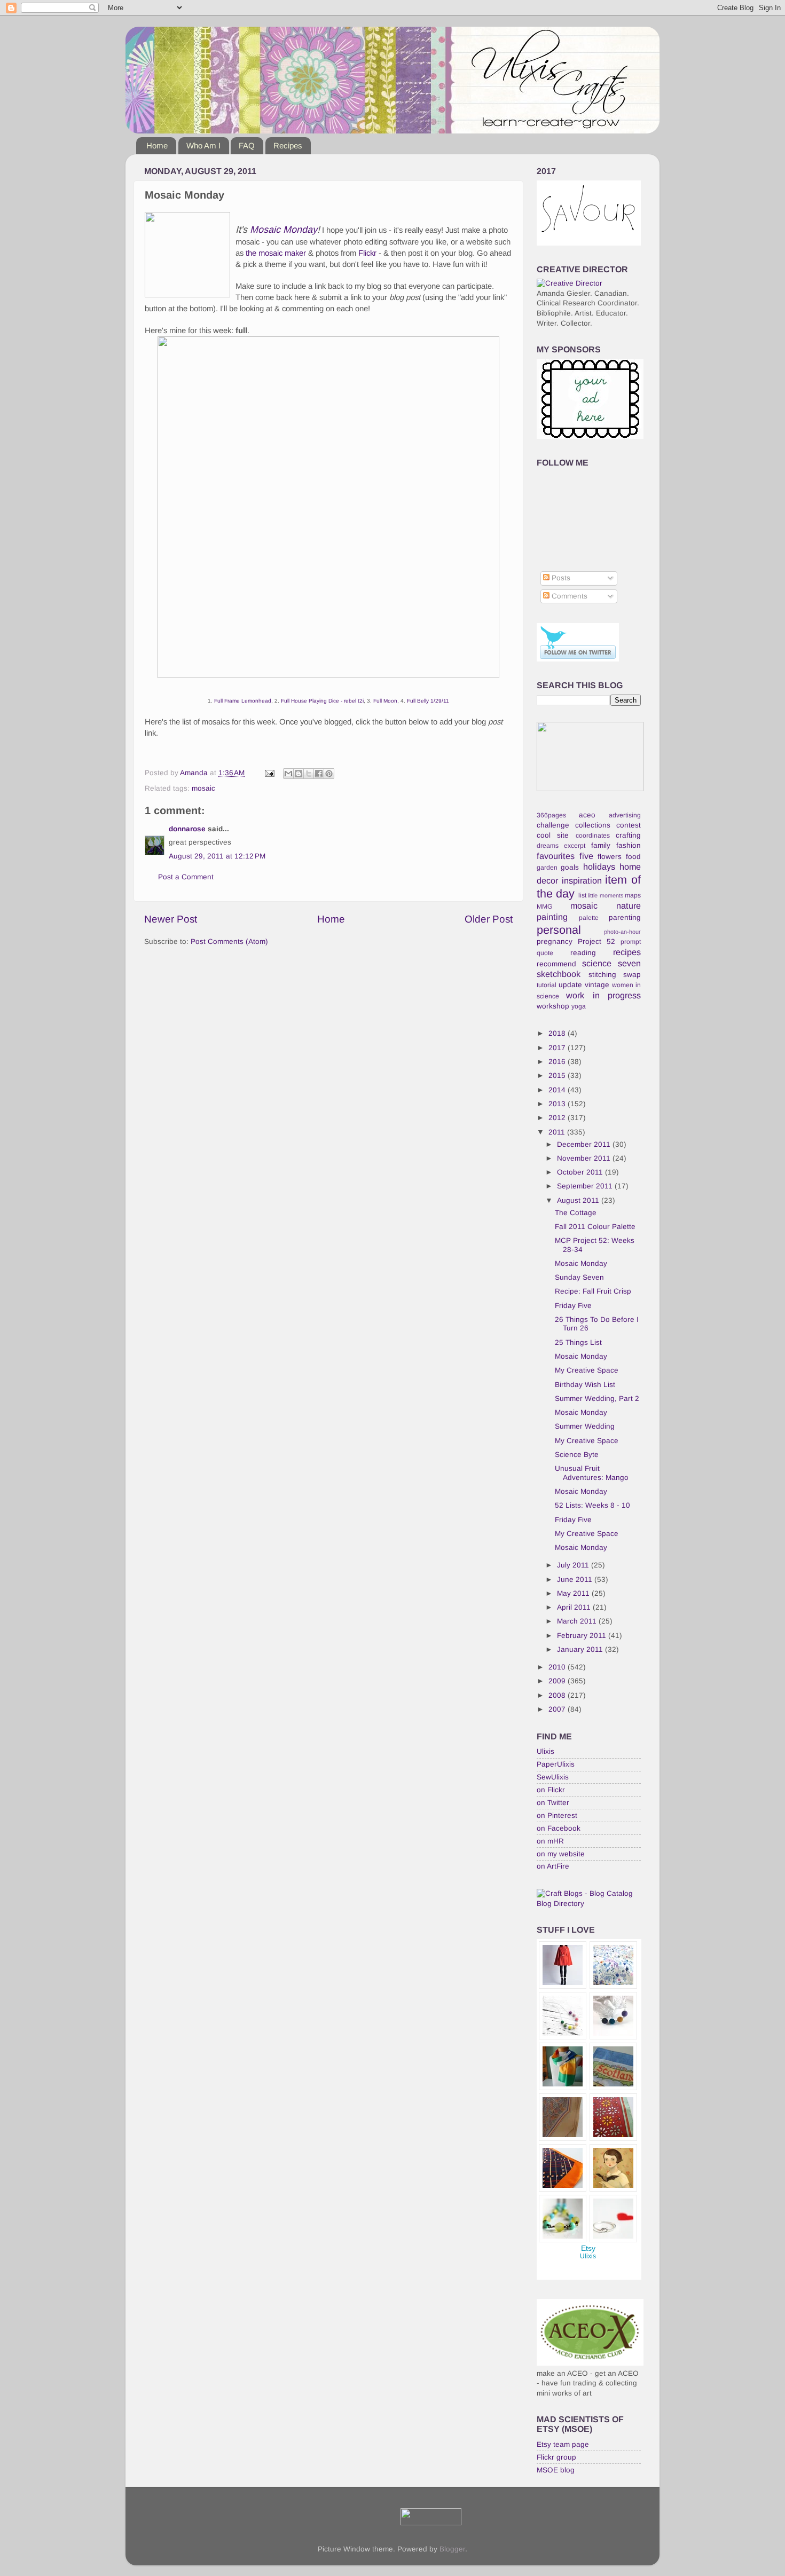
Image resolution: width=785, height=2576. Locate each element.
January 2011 (581, 1649)
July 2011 (574, 1565)
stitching (602, 975)
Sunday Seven (579, 1277)
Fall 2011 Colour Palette (595, 1227)
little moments (605, 895)
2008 (558, 1695)
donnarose (187, 829)
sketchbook (559, 974)
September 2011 (586, 1186)
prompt (631, 942)
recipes (627, 952)
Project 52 (596, 942)
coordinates (593, 836)
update (570, 985)
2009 (558, 1681)
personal (559, 930)
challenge (553, 825)
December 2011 (585, 1144)
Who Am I (203, 145)
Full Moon (385, 701)
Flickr (367, 253)
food (633, 857)
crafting (628, 835)
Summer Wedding (585, 1426)
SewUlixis (553, 1777)
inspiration (582, 880)
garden (547, 868)
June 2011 (576, 1580)
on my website (561, 1854)
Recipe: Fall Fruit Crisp (593, 1291)
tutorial (547, 985)
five (586, 856)
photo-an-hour (622, 932)
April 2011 (575, 1607)
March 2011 (578, 1621)
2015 (558, 1076)
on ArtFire (553, 1866)
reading (583, 953)
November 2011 (585, 1158)
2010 (558, 1667)
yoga (579, 1006)
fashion (629, 845)
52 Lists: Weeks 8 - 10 (592, 1505)
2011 (558, 1132)
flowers (610, 857)
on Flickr (551, 1790)
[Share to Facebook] (319, 774)
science (597, 963)
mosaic (203, 788)
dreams (548, 846)
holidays (599, 866)
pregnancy (555, 942)
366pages (551, 815)
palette (589, 918)
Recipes (288, 145)
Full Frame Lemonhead (243, 701)
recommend (556, 964)
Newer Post (171, 919)
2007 (558, 1709)
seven (629, 963)
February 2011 (583, 1636)
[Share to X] (309, 774)
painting (552, 917)
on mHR (550, 1841)
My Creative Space (587, 1370)
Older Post (489, 919)
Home (157, 145)
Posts (560, 578)
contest (629, 825)
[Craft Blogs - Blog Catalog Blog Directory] (589, 1904)
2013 (558, 1104)
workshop (553, 1006)
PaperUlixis (556, 1764)
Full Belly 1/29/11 (428, 701)
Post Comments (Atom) (229, 942)
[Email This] (288, 774)
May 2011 (574, 1593)
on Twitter (553, 1803)
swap (632, 975)
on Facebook (559, 1828)
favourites (556, 856)
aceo (587, 815)
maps (633, 895)
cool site (553, 835)
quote (545, 953)
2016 (558, 1062)
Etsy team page (563, 2444)
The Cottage (576, 1213)
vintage (597, 985)
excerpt (575, 846)
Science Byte (577, 1455)
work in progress (603, 995)
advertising (625, 815)
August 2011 (579, 1200)
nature (629, 905)
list (582, 895)
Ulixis (545, 1751)
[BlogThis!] (299, 774)
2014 (558, 1090)
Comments (568, 596)
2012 (558, 1118)
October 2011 (581, 1172)
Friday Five (573, 1306)
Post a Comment (186, 877)
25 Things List (578, 1342)
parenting (625, 917)
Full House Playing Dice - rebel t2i (322, 701)
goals (570, 867)
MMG (544, 907)
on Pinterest (557, 1815)
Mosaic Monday (284, 230)
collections (593, 825)
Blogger (452, 2549)
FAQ (247, 145)
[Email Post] (269, 773)
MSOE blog (556, 2470)
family (601, 845)
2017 (558, 1048)
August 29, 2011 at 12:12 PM (217, 856)
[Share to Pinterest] (329, 774)
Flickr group (556, 2457)
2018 (558, 1033)
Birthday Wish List (585, 1385)
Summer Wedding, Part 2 (597, 1399)
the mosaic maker (276, 253)
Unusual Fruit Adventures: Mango (592, 1473)
